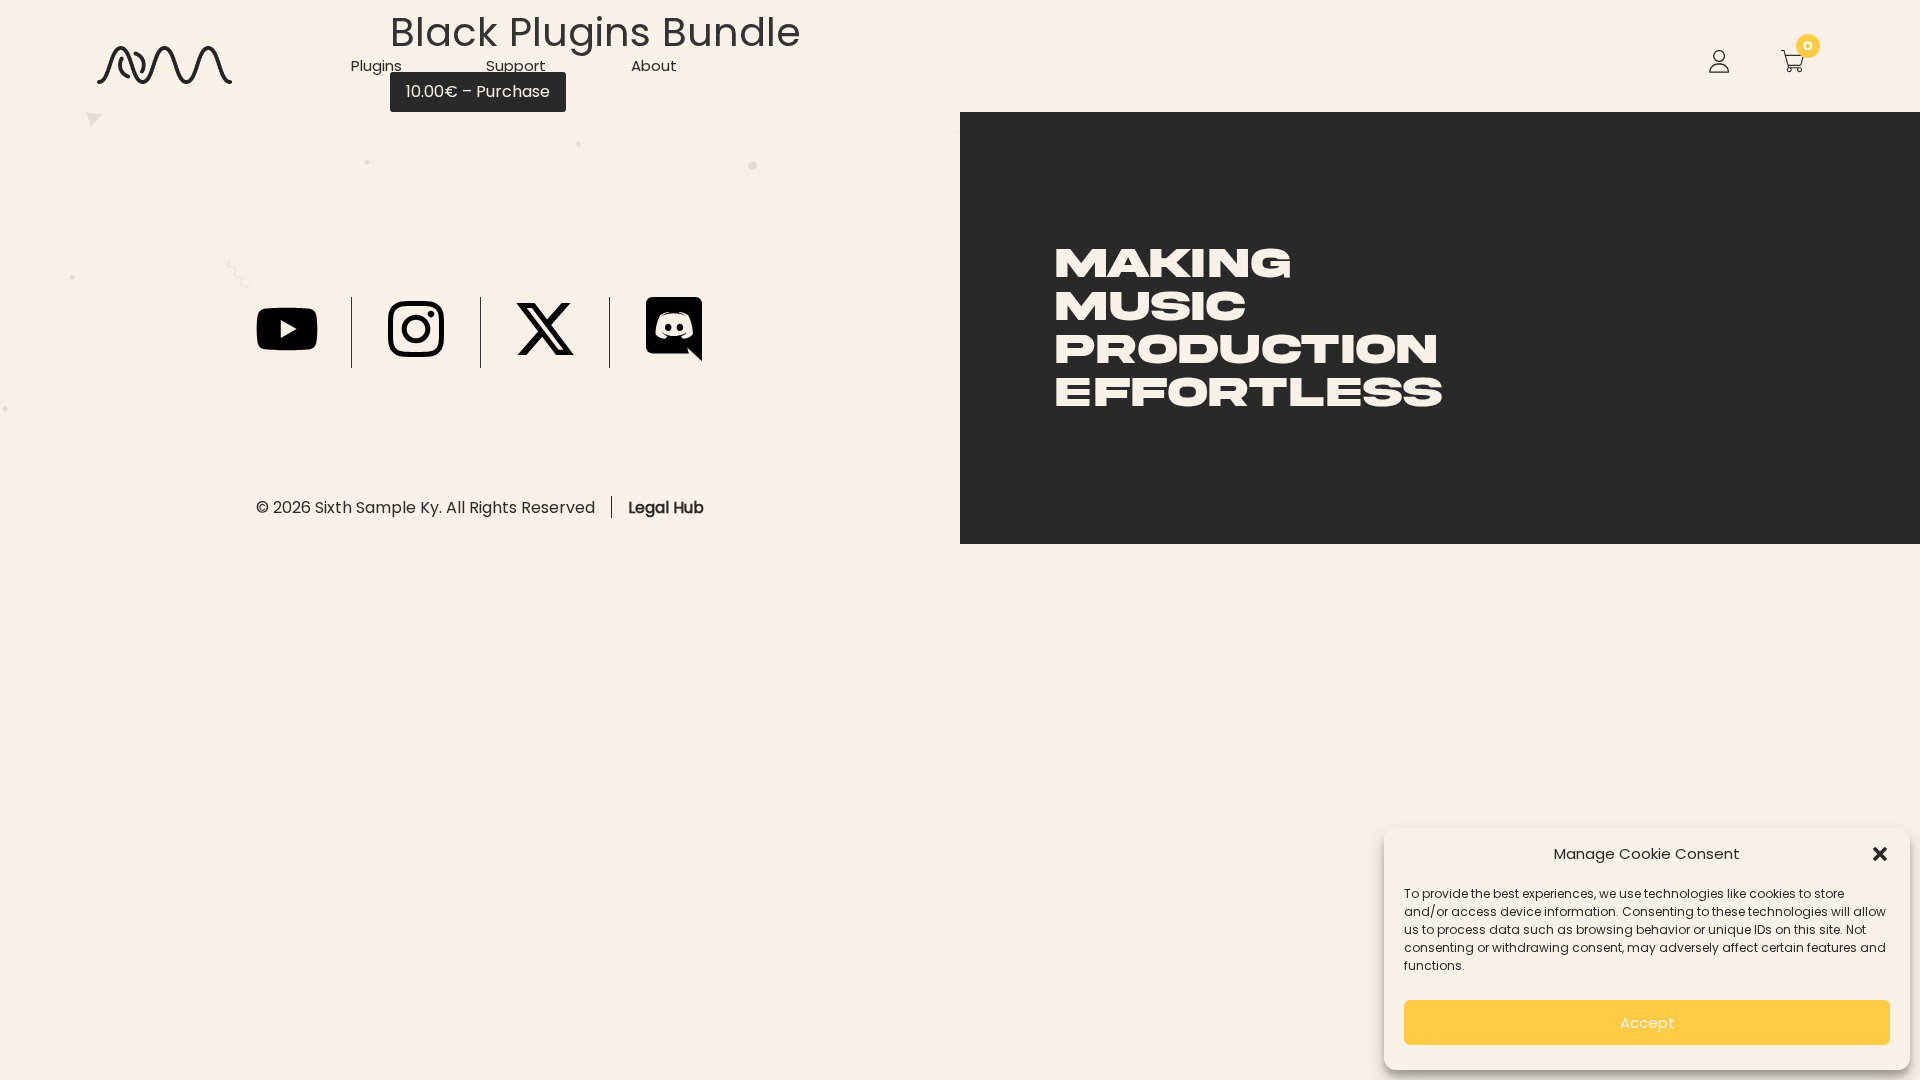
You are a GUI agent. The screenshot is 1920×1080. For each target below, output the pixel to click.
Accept (1647, 1022)
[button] (1880, 854)
